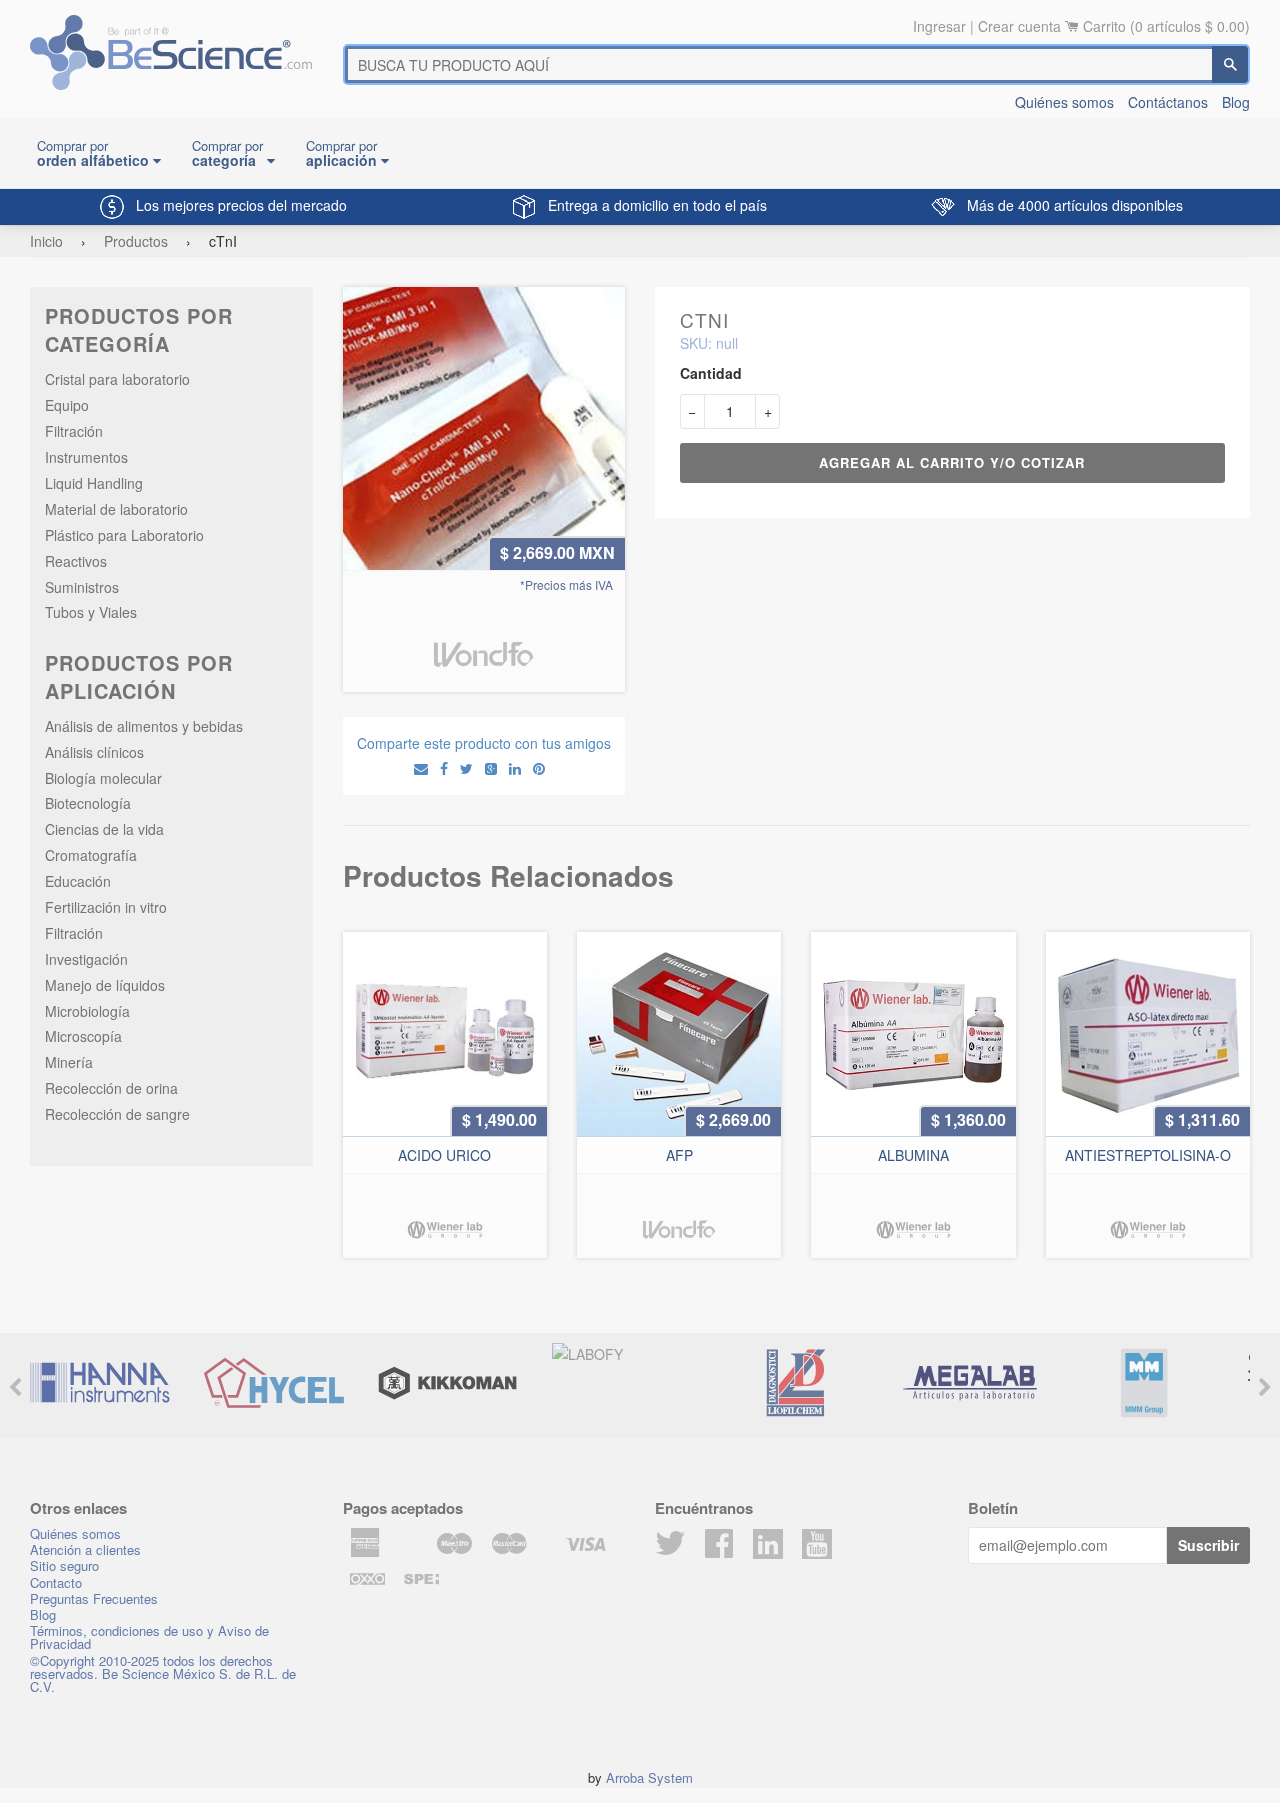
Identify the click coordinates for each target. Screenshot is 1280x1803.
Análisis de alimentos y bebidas (144, 726)
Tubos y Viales (91, 612)
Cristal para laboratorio (117, 379)
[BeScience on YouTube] (817, 1541)
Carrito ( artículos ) (1166, 26)
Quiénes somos (1064, 102)
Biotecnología (88, 803)
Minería (69, 1062)
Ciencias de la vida (104, 829)
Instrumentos (86, 457)
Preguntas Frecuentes (94, 1598)
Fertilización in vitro (106, 907)
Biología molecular (103, 778)
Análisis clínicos (94, 752)
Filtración (74, 431)
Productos (136, 241)
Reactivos (76, 561)
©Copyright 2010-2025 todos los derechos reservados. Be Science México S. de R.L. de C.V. (163, 1673)
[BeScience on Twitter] (670, 1549)
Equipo (67, 405)
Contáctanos (1168, 102)
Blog (1236, 102)
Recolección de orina (111, 1088)
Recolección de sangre (117, 1114)
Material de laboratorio (116, 509)
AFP (679, 1155)
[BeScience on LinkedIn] (768, 1541)
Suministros (82, 587)
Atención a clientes (85, 1549)
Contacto (56, 1582)
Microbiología (87, 1011)
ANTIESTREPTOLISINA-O (1148, 1155)
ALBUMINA (913, 1155)
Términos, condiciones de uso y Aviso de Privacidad (149, 1637)
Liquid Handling (94, 483)
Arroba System (649, 1777)
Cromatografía (91, 855)
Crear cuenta (1019, 26)
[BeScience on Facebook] (719, 1549)
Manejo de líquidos (105, 985)
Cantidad (711, 373)
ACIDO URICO (444, 1155)
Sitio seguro (64, 1565)
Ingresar (939, 26)
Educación (78, 881)
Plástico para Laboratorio (124, 535)
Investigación (86, 959)
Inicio (46, 241)
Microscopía (83, 1036)
